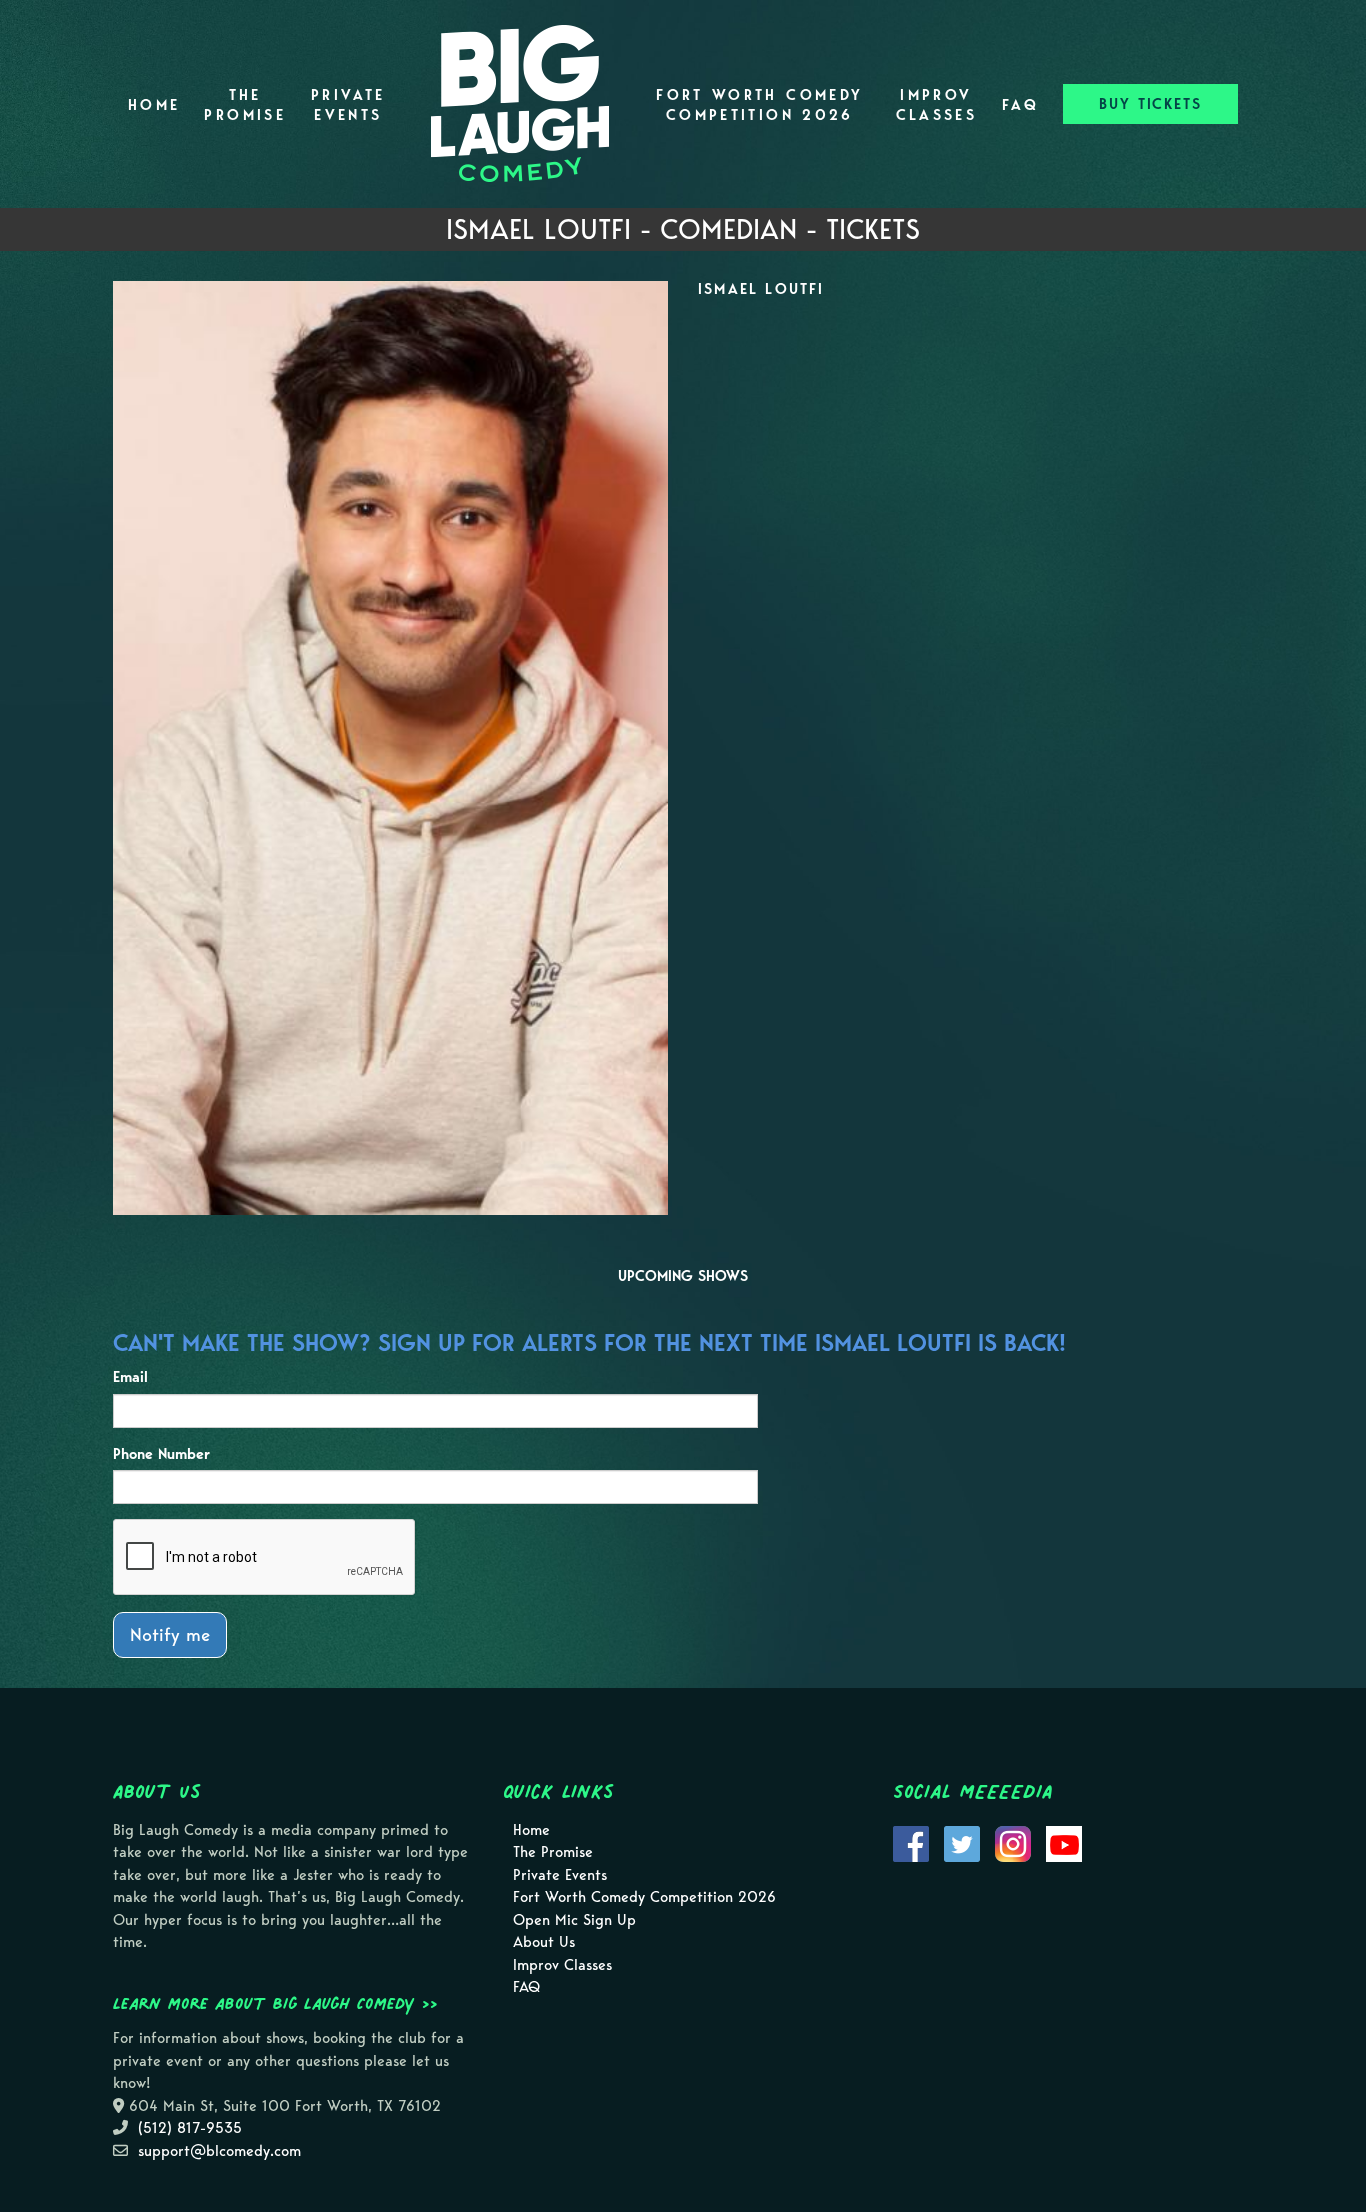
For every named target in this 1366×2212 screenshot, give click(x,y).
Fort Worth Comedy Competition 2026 (759, 105)
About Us (544, 1942)
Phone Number (161, 1454)
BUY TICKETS (1150, 104)
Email (130, 1377)
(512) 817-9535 (190, 2128)
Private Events (348, 105)
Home (154, 105)
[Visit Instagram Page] (1013, 1842)
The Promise (245, 105)
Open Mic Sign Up (574, 1920)
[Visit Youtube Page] (1064, 1842)
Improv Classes (937, 105)
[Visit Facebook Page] (911, 1842)
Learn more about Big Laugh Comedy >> (275, 2003)
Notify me (170, 1634)
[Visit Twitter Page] (962, 1842)
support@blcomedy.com (219, 2151)
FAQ (1020, 105)
